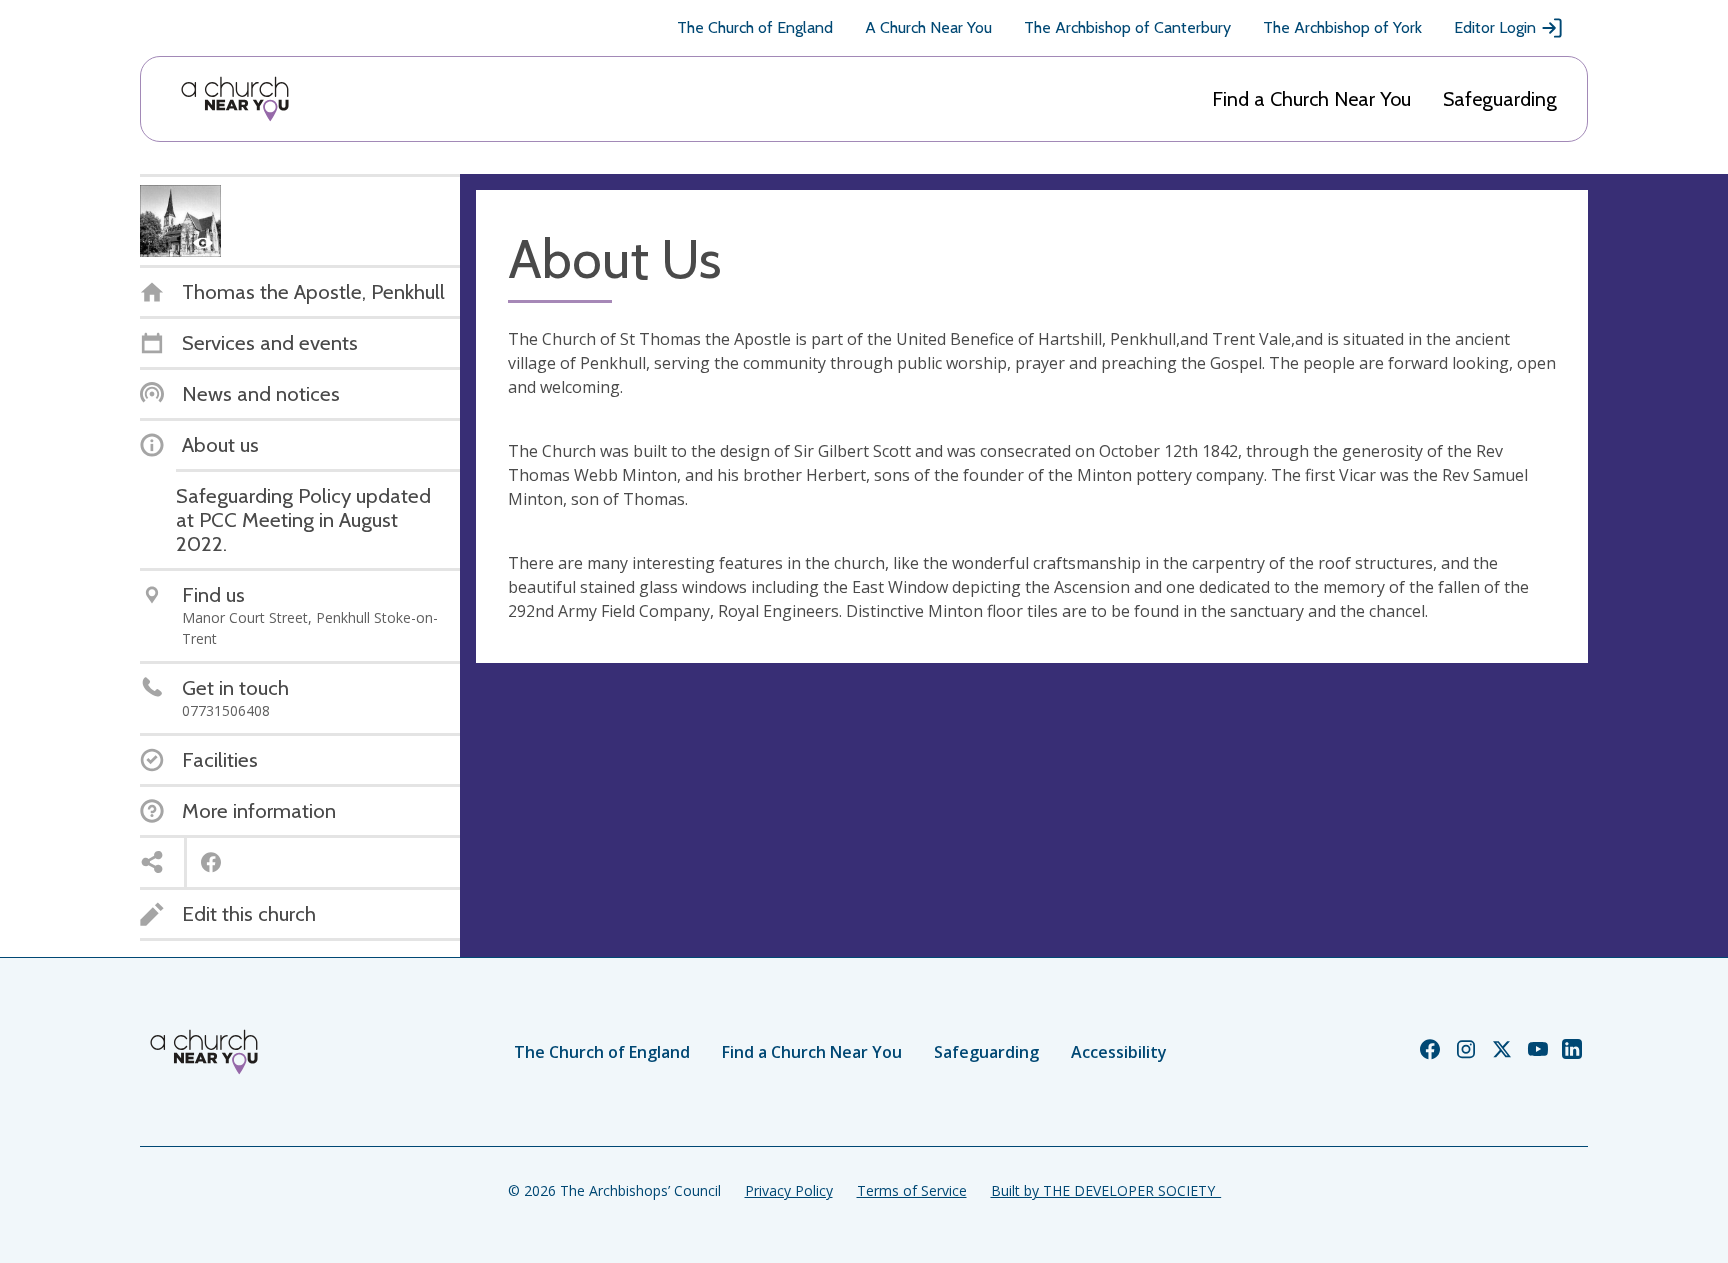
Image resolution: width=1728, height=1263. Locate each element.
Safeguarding (1500, 99)
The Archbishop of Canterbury (1127, 27)
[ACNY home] (235, 99)
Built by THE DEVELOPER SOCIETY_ (1106, 1190)
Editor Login (1495, 27)
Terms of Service (912, 1190)
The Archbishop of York (1342, 27)
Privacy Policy (789, 1190)
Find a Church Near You (1311, 99)
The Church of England (755, 27)
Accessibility (1119, 1052)
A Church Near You (928, 27)
